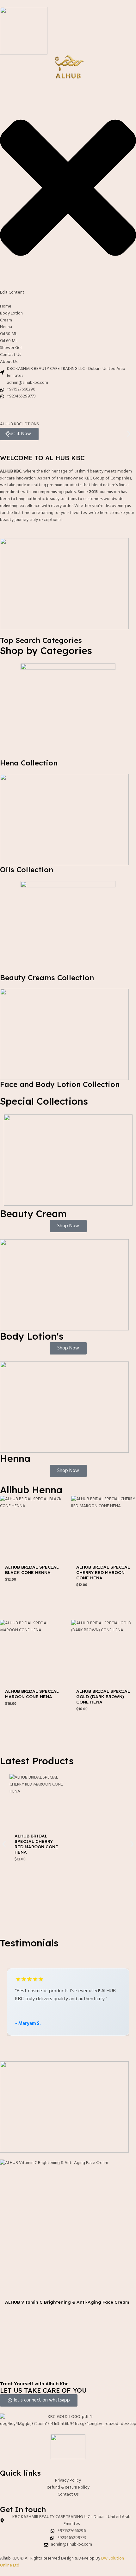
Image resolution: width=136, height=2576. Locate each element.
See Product (33, 1593)
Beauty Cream (33, 1214)
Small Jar (16, 2318)
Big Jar (41, 2318)
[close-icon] (68, 286)
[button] (7, 434)
